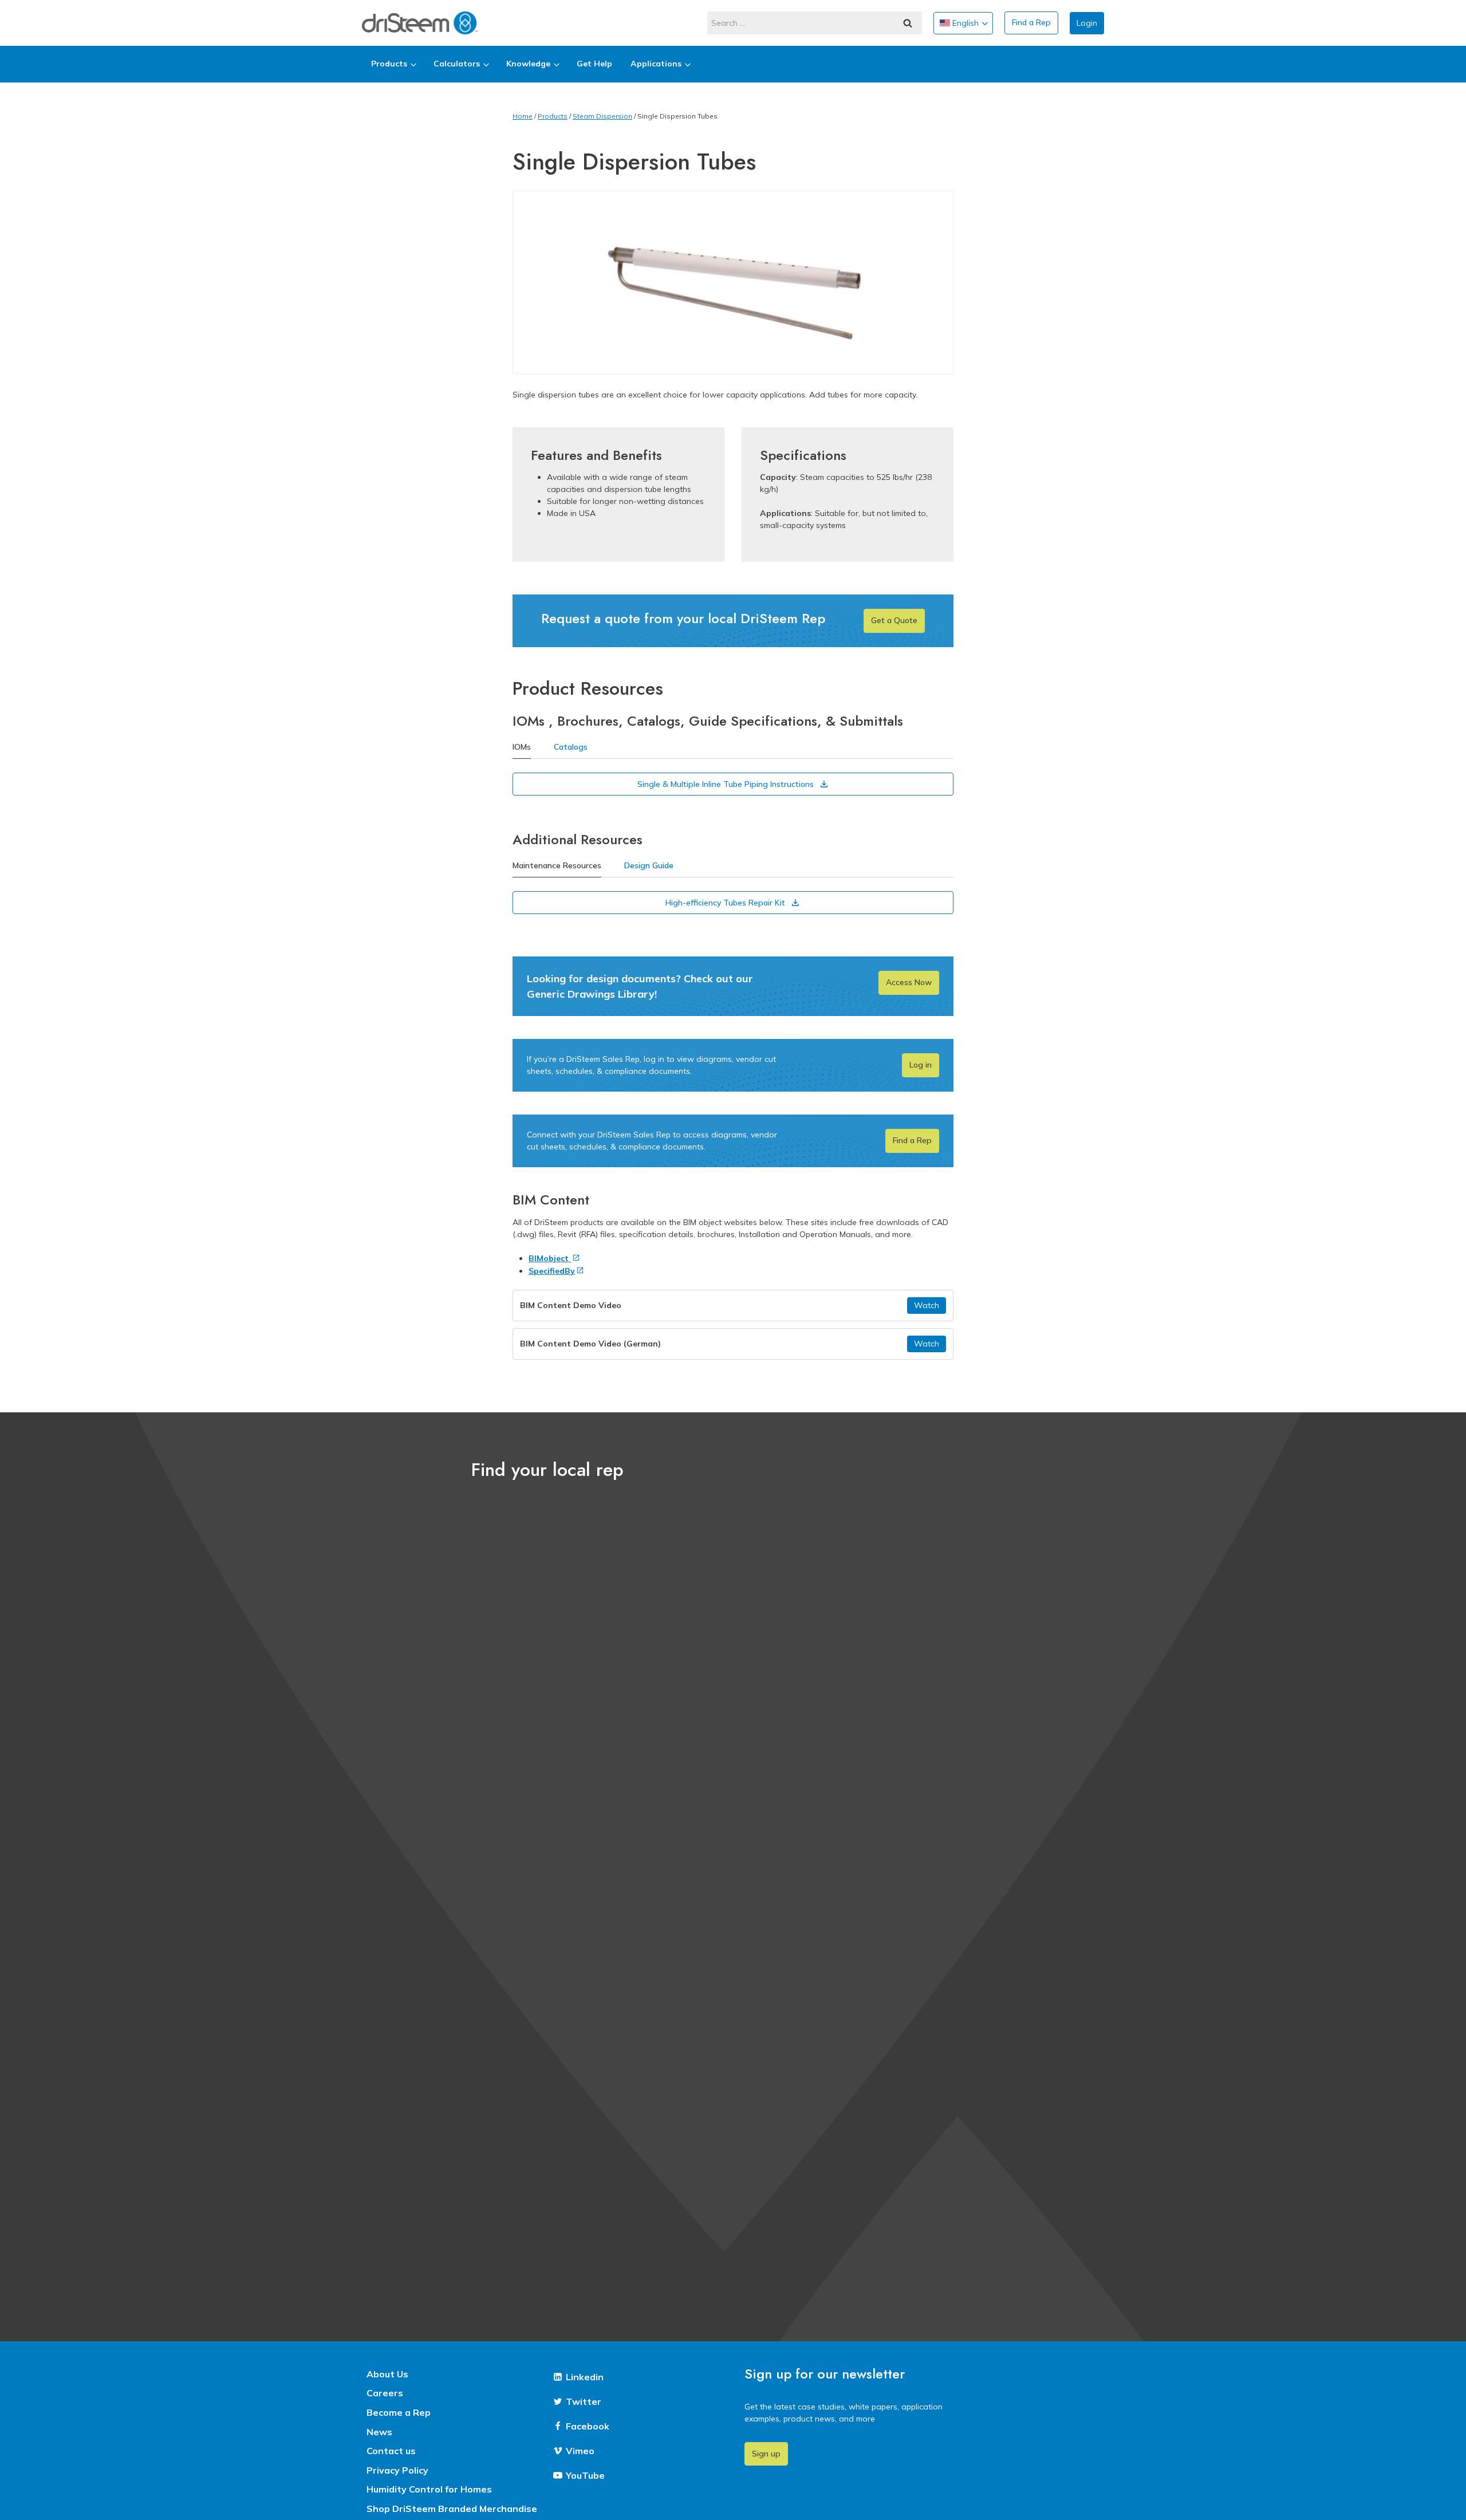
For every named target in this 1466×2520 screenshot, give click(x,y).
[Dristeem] (420, 23)
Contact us (391, 2451)
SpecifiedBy (552, 1271)
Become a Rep (399, 2412)
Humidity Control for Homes (429, 2489)
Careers (385, 2393)
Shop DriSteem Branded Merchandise (452, 2509)
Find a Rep (1031, 22)
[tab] (522, 748)
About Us (387, 2374)
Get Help (594, 64)
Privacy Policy (397, 2470)
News (379, 2432)
